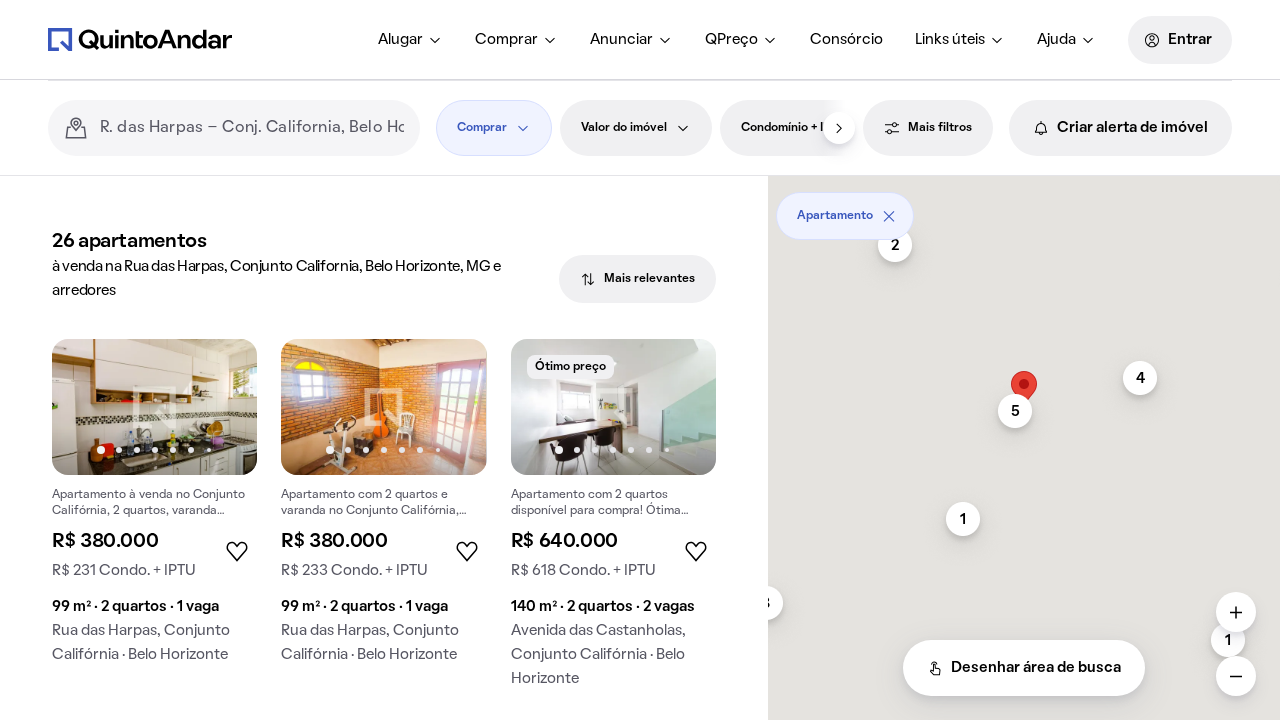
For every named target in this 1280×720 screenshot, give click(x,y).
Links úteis (950, 40)
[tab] (637, 279)
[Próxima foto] (221, 407)
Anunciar (621, 40)
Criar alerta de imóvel (1132, 128)
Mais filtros (940, 128)
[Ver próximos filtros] (839, 128)
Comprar (506, 40)
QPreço (731, 40)
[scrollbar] (1024, 208)
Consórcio (846, 40)
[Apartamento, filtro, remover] (889, 216)
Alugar (400, 40)
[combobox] (252, 128)
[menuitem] (410, 40)
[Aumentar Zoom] (1236, 612)
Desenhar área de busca (1036, 668)
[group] (154, 509)
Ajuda (1056, 40)
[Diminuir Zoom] (1236, 676)
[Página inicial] (140, 39)
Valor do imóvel (624, 128)
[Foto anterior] (88, 407)
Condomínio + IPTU (794, 128)
